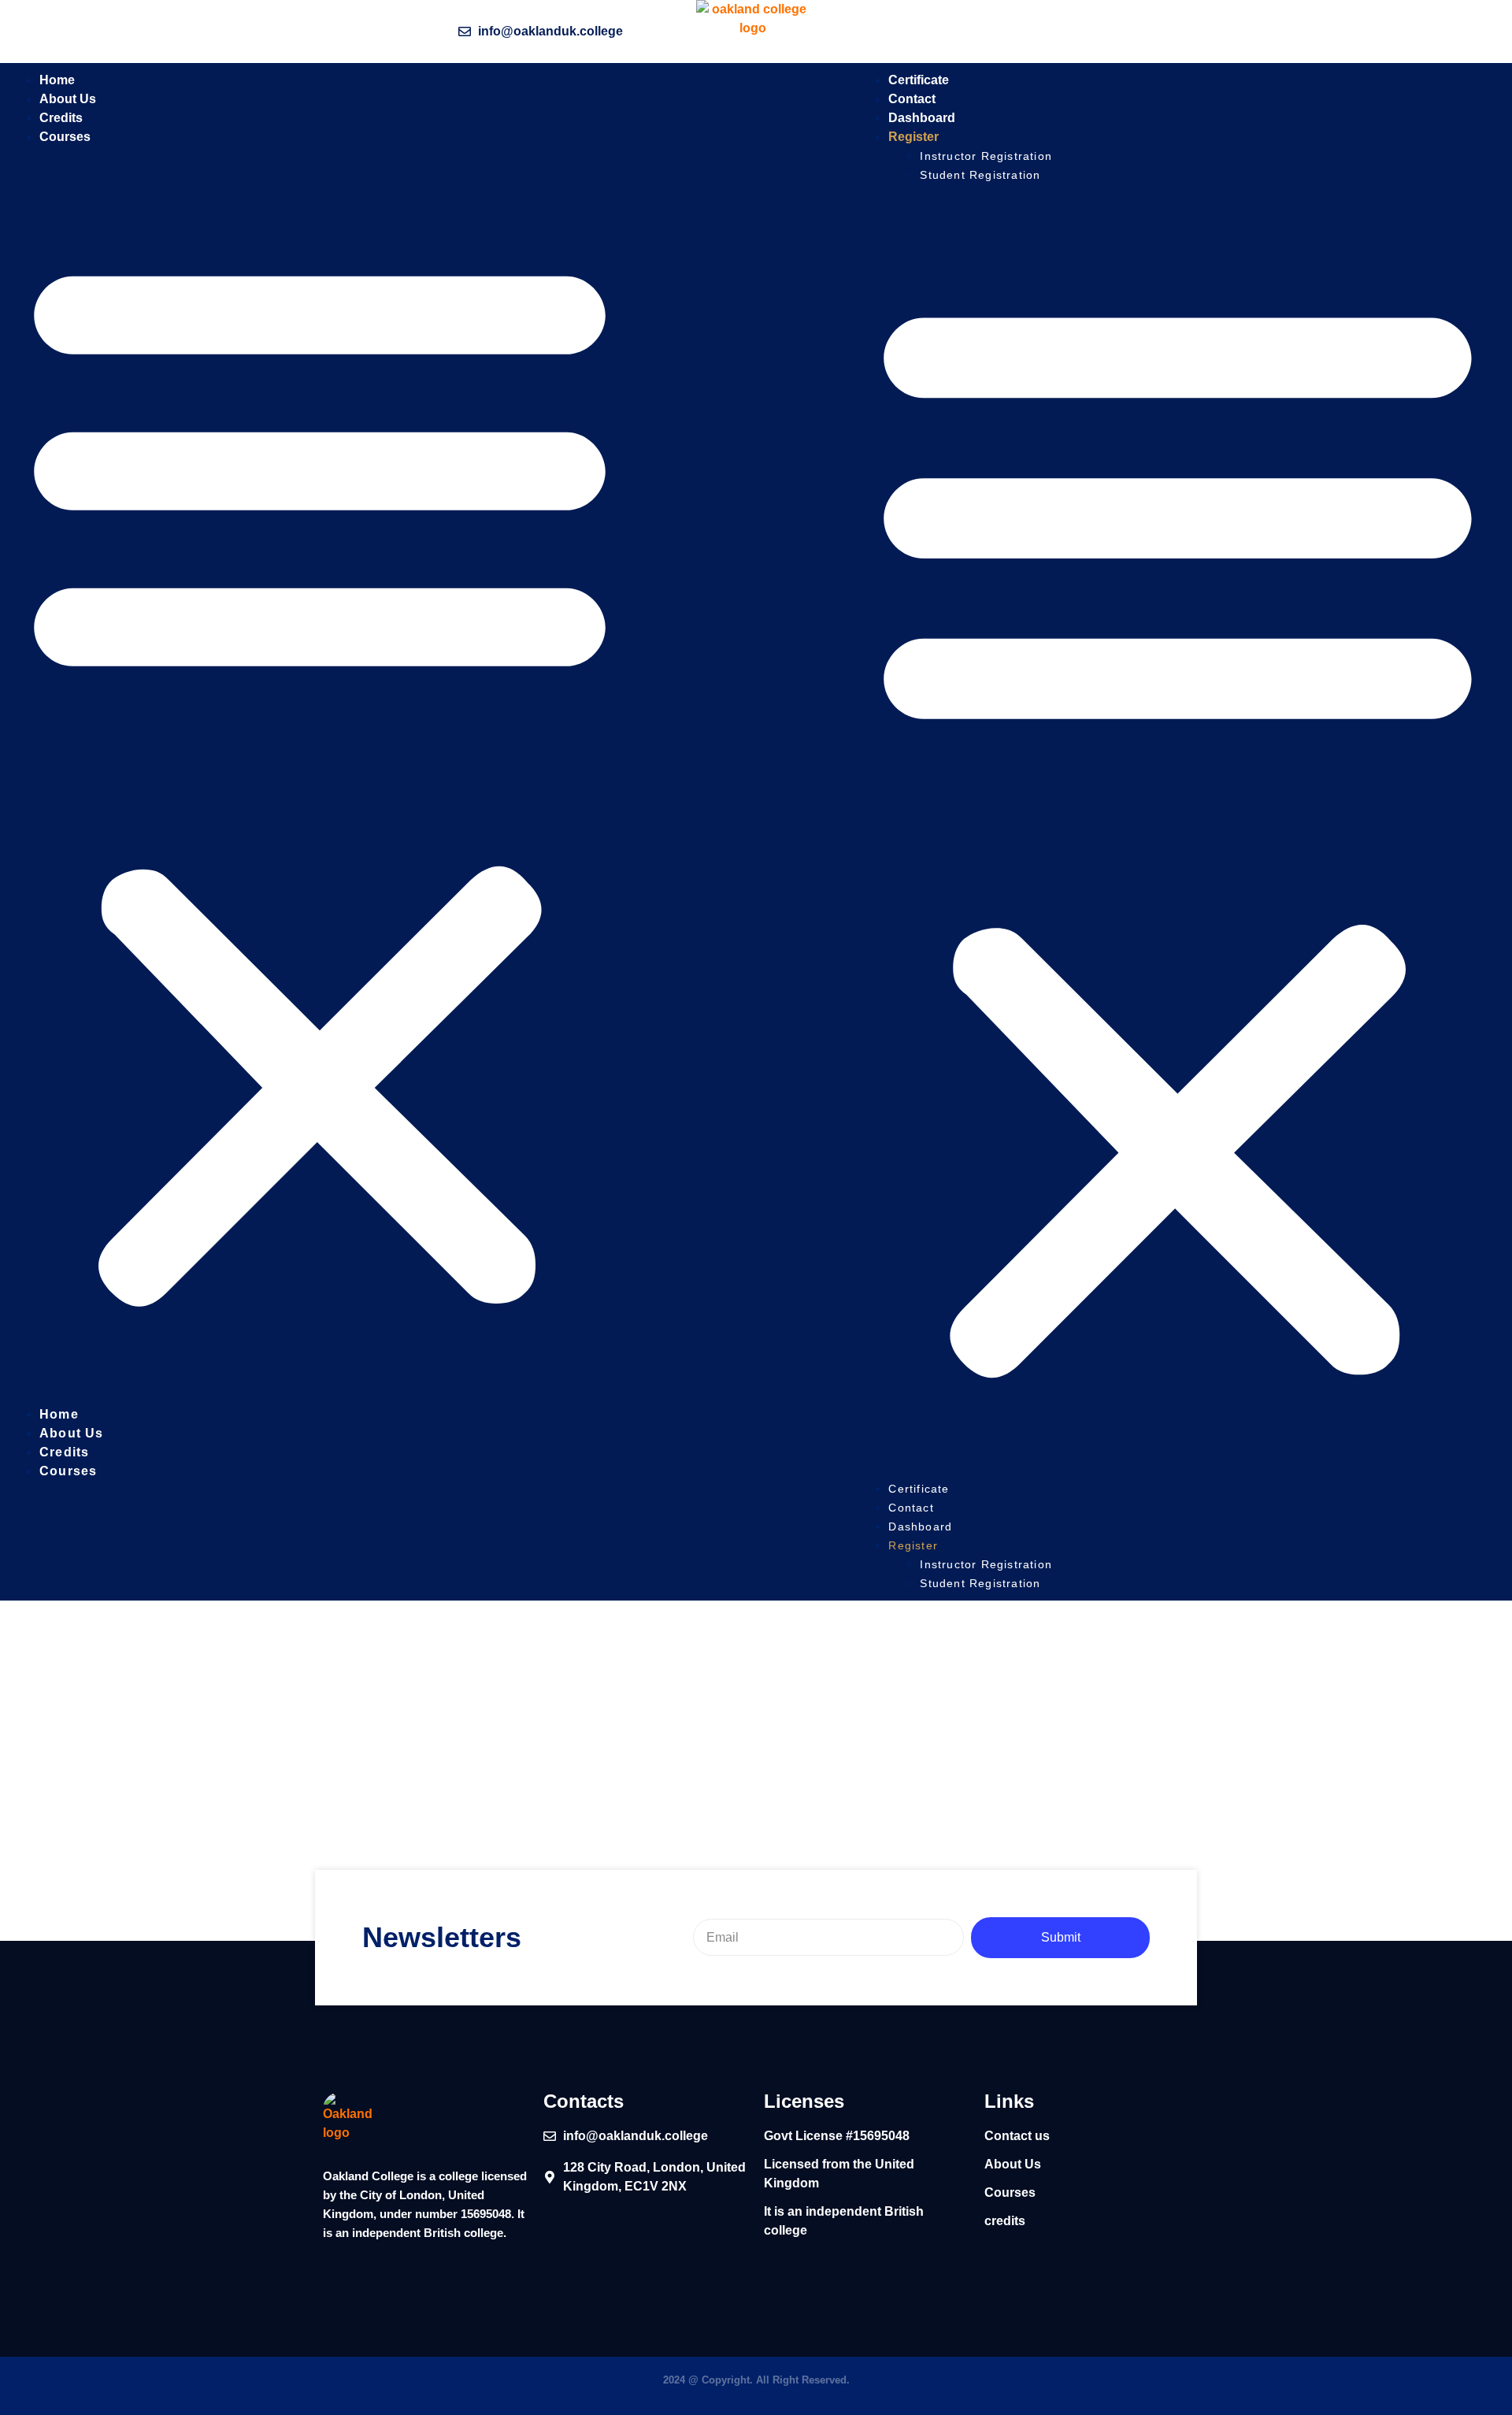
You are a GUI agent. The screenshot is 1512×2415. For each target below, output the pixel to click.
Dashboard (920, 1527)
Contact (913, 1508)
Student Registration (980, 175)
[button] (320, 776)
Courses (65, 137)
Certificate (919, 1489)
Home (59, 1414)
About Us (72, 1433)
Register (913, 137)
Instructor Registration (986, 156)
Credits (64, 1452)
